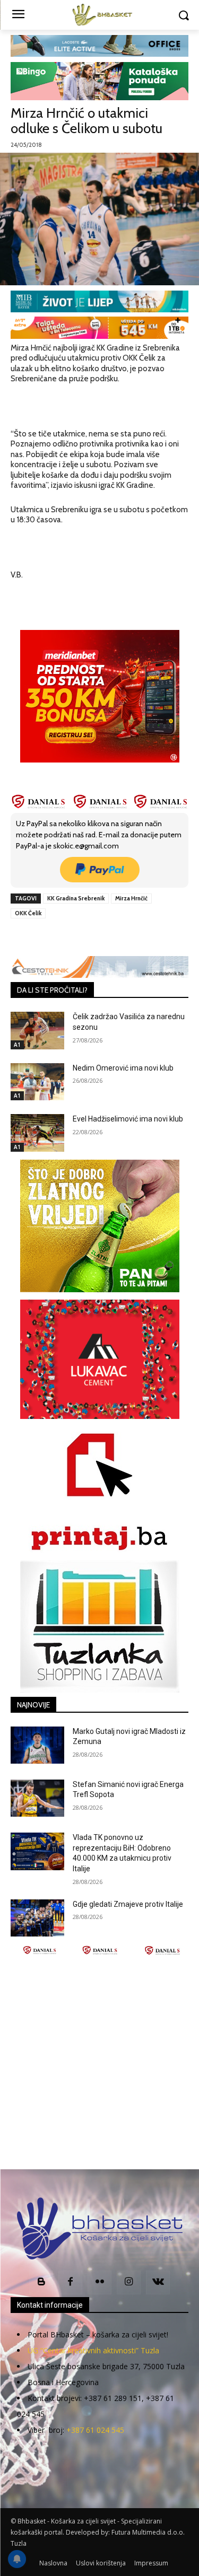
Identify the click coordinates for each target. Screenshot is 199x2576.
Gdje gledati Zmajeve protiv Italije (128, 1904)
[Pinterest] (103, 937)
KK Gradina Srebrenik (76, 898)
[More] (153, 937)
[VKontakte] (158, 2283)
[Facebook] (55, 937)
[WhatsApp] (128, 937)
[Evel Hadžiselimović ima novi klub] (37, 1133)
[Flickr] (99, 2283)
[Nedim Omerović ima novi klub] (37, 1082)
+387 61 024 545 (95, 2430)
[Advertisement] (99, 2062)
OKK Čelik (28, 913)
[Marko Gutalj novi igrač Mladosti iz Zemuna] (37, 1745)
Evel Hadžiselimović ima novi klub (128, 1119)
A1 (17, 1045)
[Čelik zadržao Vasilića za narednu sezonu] (37, 1030)
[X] (79, 937)
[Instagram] (129, 2283)
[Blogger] (41, 2283)
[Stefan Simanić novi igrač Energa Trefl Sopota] (37, 1798)
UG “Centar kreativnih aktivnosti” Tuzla (93, 2350)
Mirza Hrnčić (131, 898)
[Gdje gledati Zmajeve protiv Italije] (37, 1918)
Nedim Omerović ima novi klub (123, 1068)
